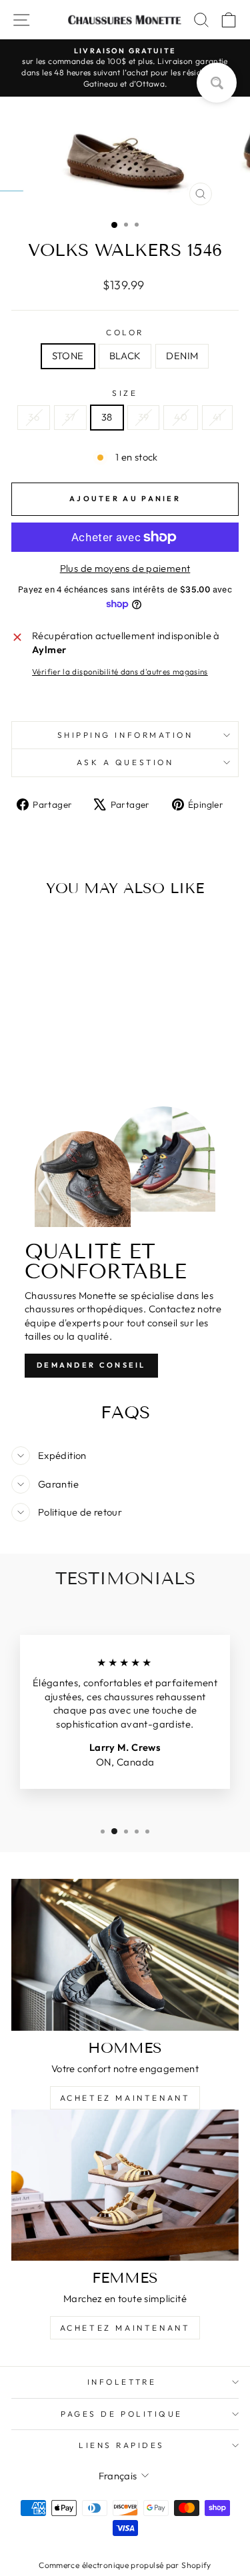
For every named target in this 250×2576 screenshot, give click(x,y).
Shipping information (125, 735)
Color (125, 332)
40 (181, 417)
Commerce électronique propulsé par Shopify (125, 2565)
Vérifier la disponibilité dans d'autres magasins (120, 671)
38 (107, 417)
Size (125, 393)
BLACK (125, 356)
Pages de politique (122, 2414)
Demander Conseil (91, 1365)
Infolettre (122, 2382)
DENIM (182, 356)
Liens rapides (122, 2445)
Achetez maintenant (125, 2098)
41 (217, 417)
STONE (68, 356)
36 (34, 417)
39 (144, 417)
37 (70, 417)
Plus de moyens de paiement (125, 568)
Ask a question (125, 762)
